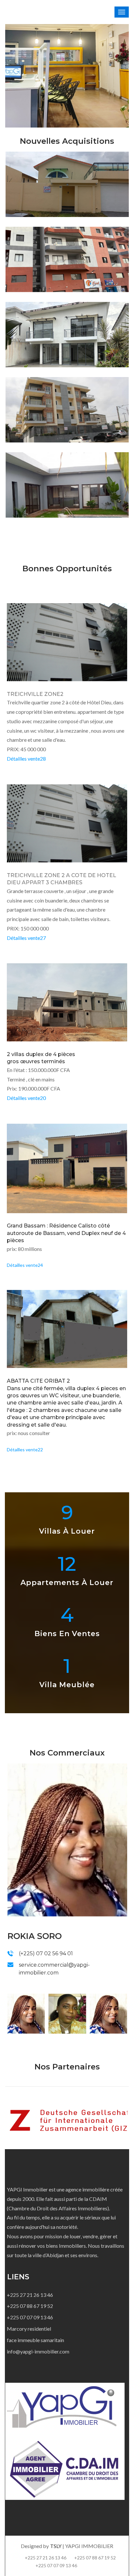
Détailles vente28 (26, 759)
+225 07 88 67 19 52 (30, 2306)
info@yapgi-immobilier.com (38, 2351)
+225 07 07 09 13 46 (30, 2317)
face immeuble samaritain (35, 2340)
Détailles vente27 (26, 938)
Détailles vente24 (25, 1265)
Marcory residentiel (29, 2329)
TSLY (56, 2546)
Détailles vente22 (25, 1450)
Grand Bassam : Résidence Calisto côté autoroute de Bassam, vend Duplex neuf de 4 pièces (66, 1233)
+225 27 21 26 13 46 (30, 2295)
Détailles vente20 (26, 1098)
